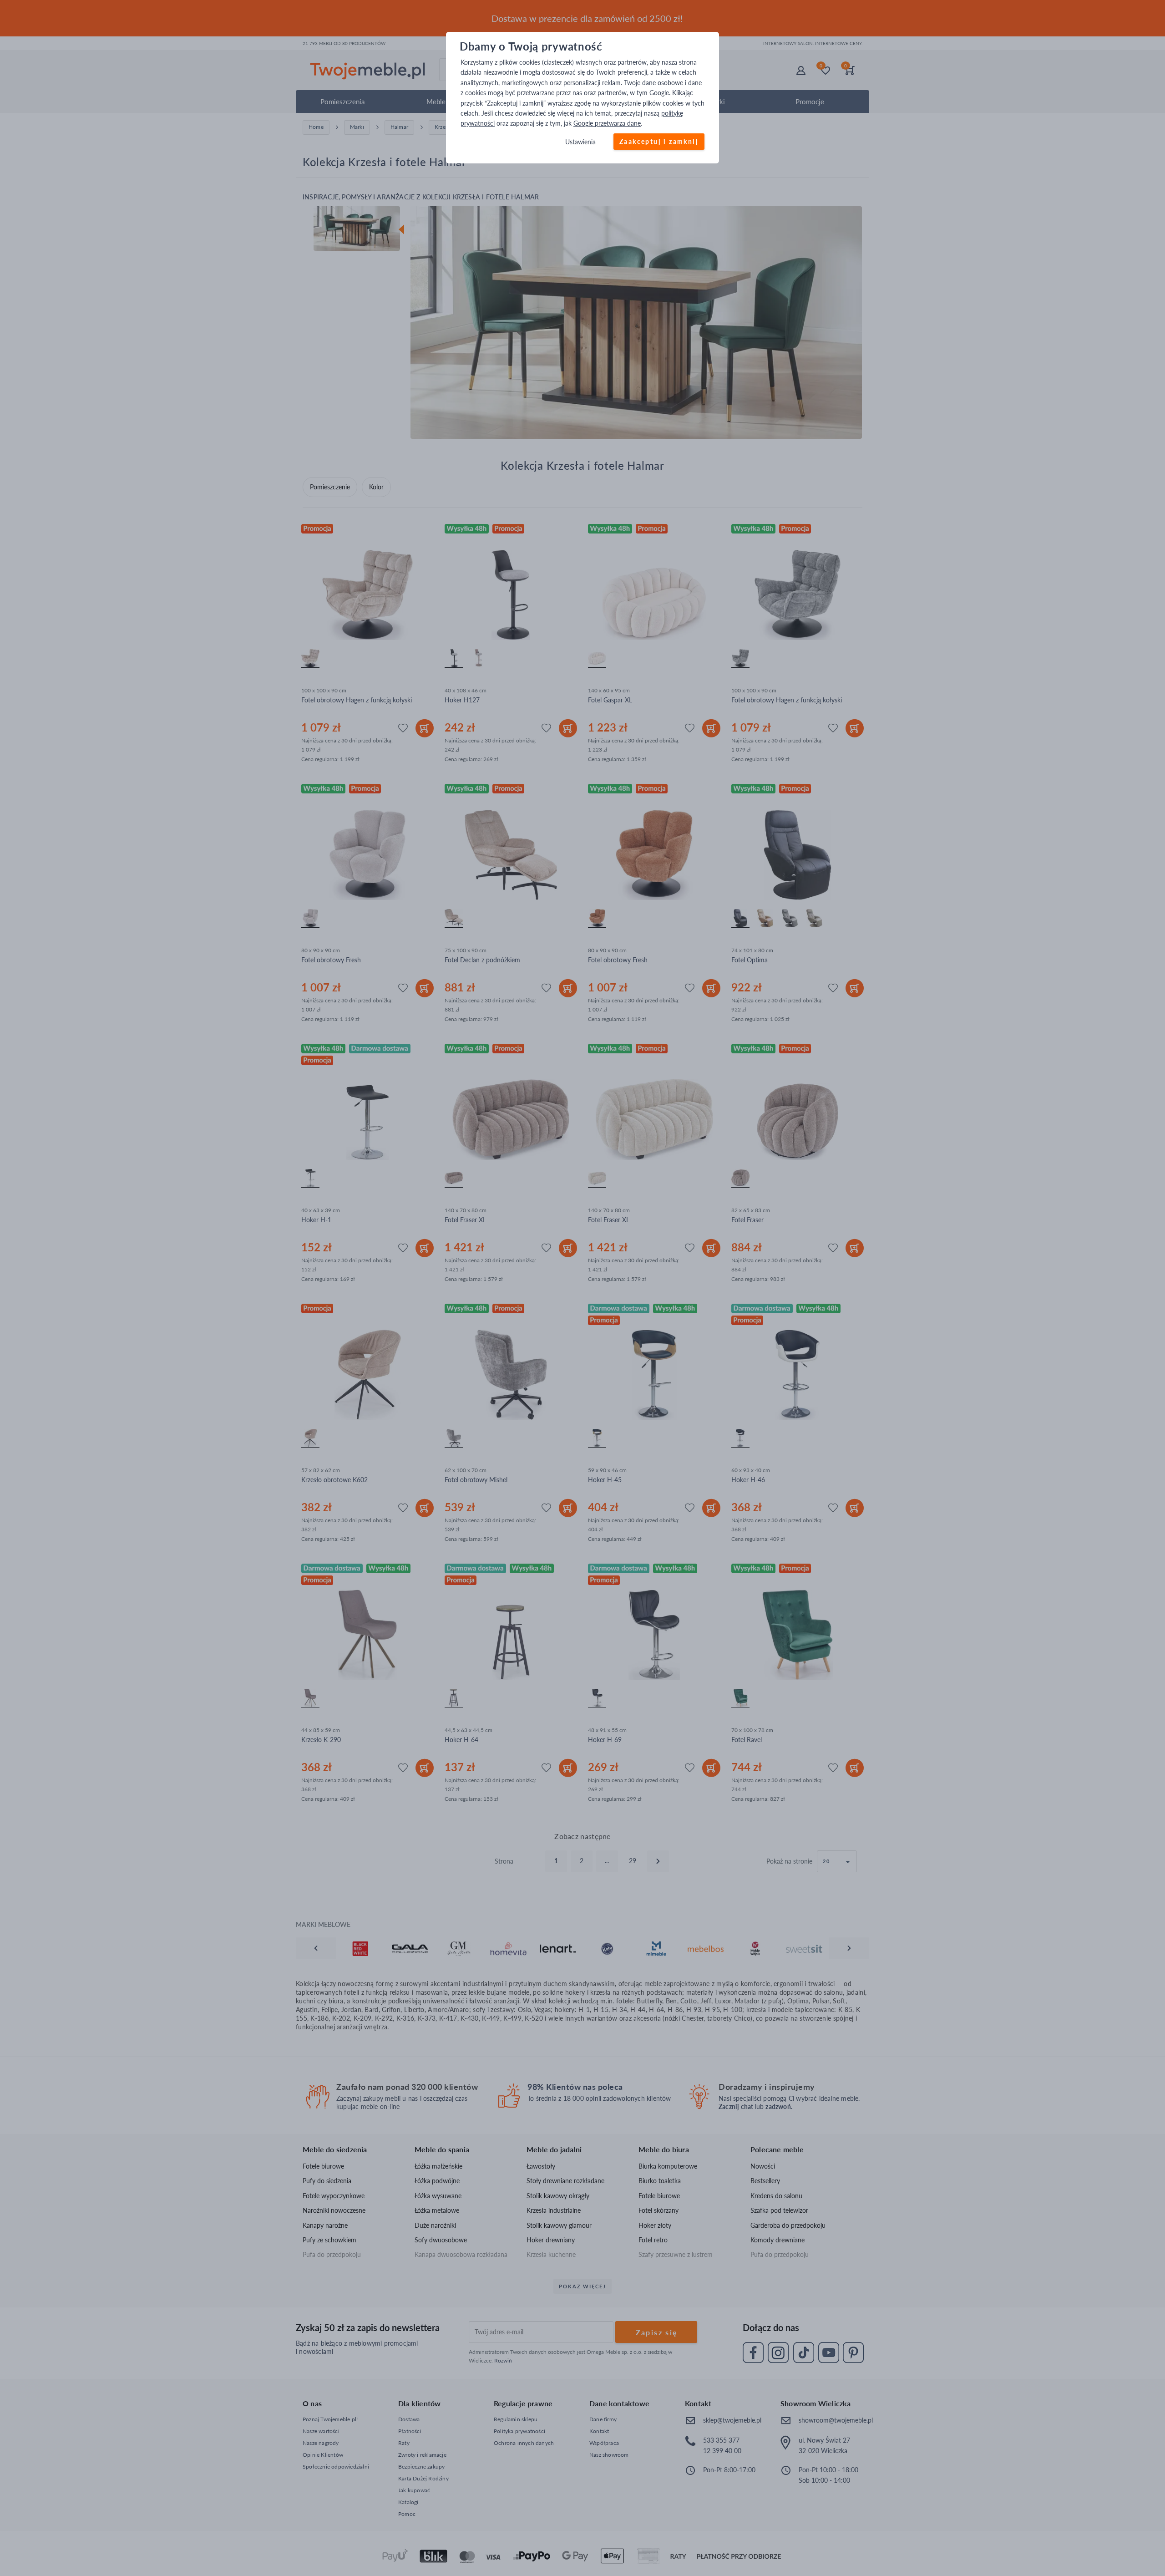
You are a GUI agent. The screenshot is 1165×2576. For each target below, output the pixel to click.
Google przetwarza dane (607, 124)
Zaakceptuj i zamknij (659, 141)
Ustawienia (580, 142)
